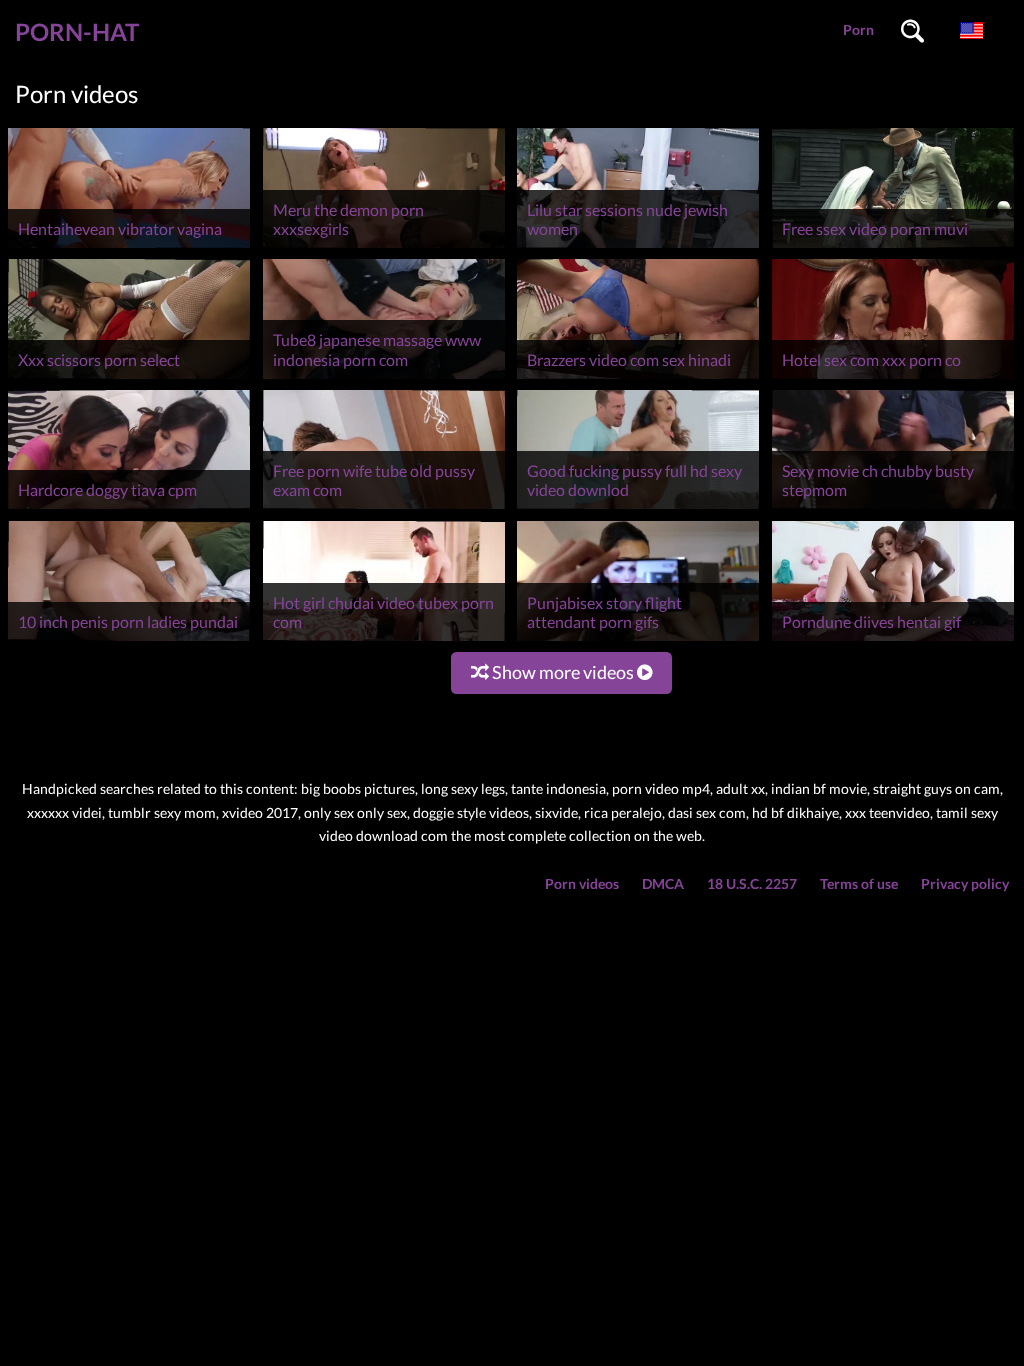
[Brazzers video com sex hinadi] (638, 378)
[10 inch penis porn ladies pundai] (129, 640)
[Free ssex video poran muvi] (893, 247)
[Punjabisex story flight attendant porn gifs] (638, 640)
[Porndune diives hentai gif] (893, 640)
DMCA (663, 883)
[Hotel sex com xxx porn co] (893, 378)
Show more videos (563, 672)
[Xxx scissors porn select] (129, 378)
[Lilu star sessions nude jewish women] (638, 247)
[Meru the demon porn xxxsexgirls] (384, 247)
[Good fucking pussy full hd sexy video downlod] (638, 508)
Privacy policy (965, 883)
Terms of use (859, 883)
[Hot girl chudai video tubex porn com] (384, 640)
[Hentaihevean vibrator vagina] (129, 247)
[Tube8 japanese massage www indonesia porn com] (384, 378)
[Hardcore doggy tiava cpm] (129, 508)
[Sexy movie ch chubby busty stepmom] (893, 508)
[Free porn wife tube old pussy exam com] (384, 508)
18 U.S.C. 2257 (752, 883)
